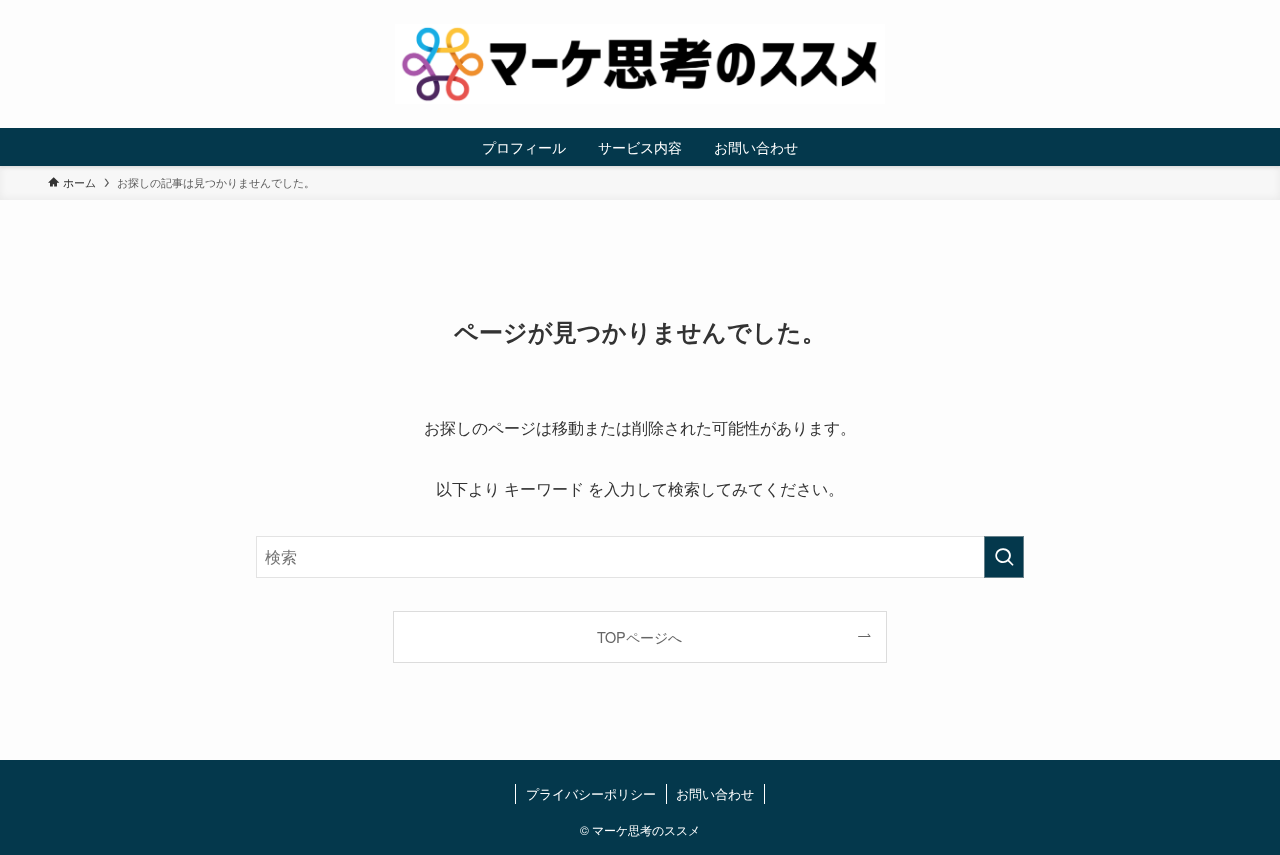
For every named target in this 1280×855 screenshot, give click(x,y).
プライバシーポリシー (591, 793)
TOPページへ (639, 636)
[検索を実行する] (1004, 557)
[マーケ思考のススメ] (640, 64)
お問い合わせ (715, 793)
